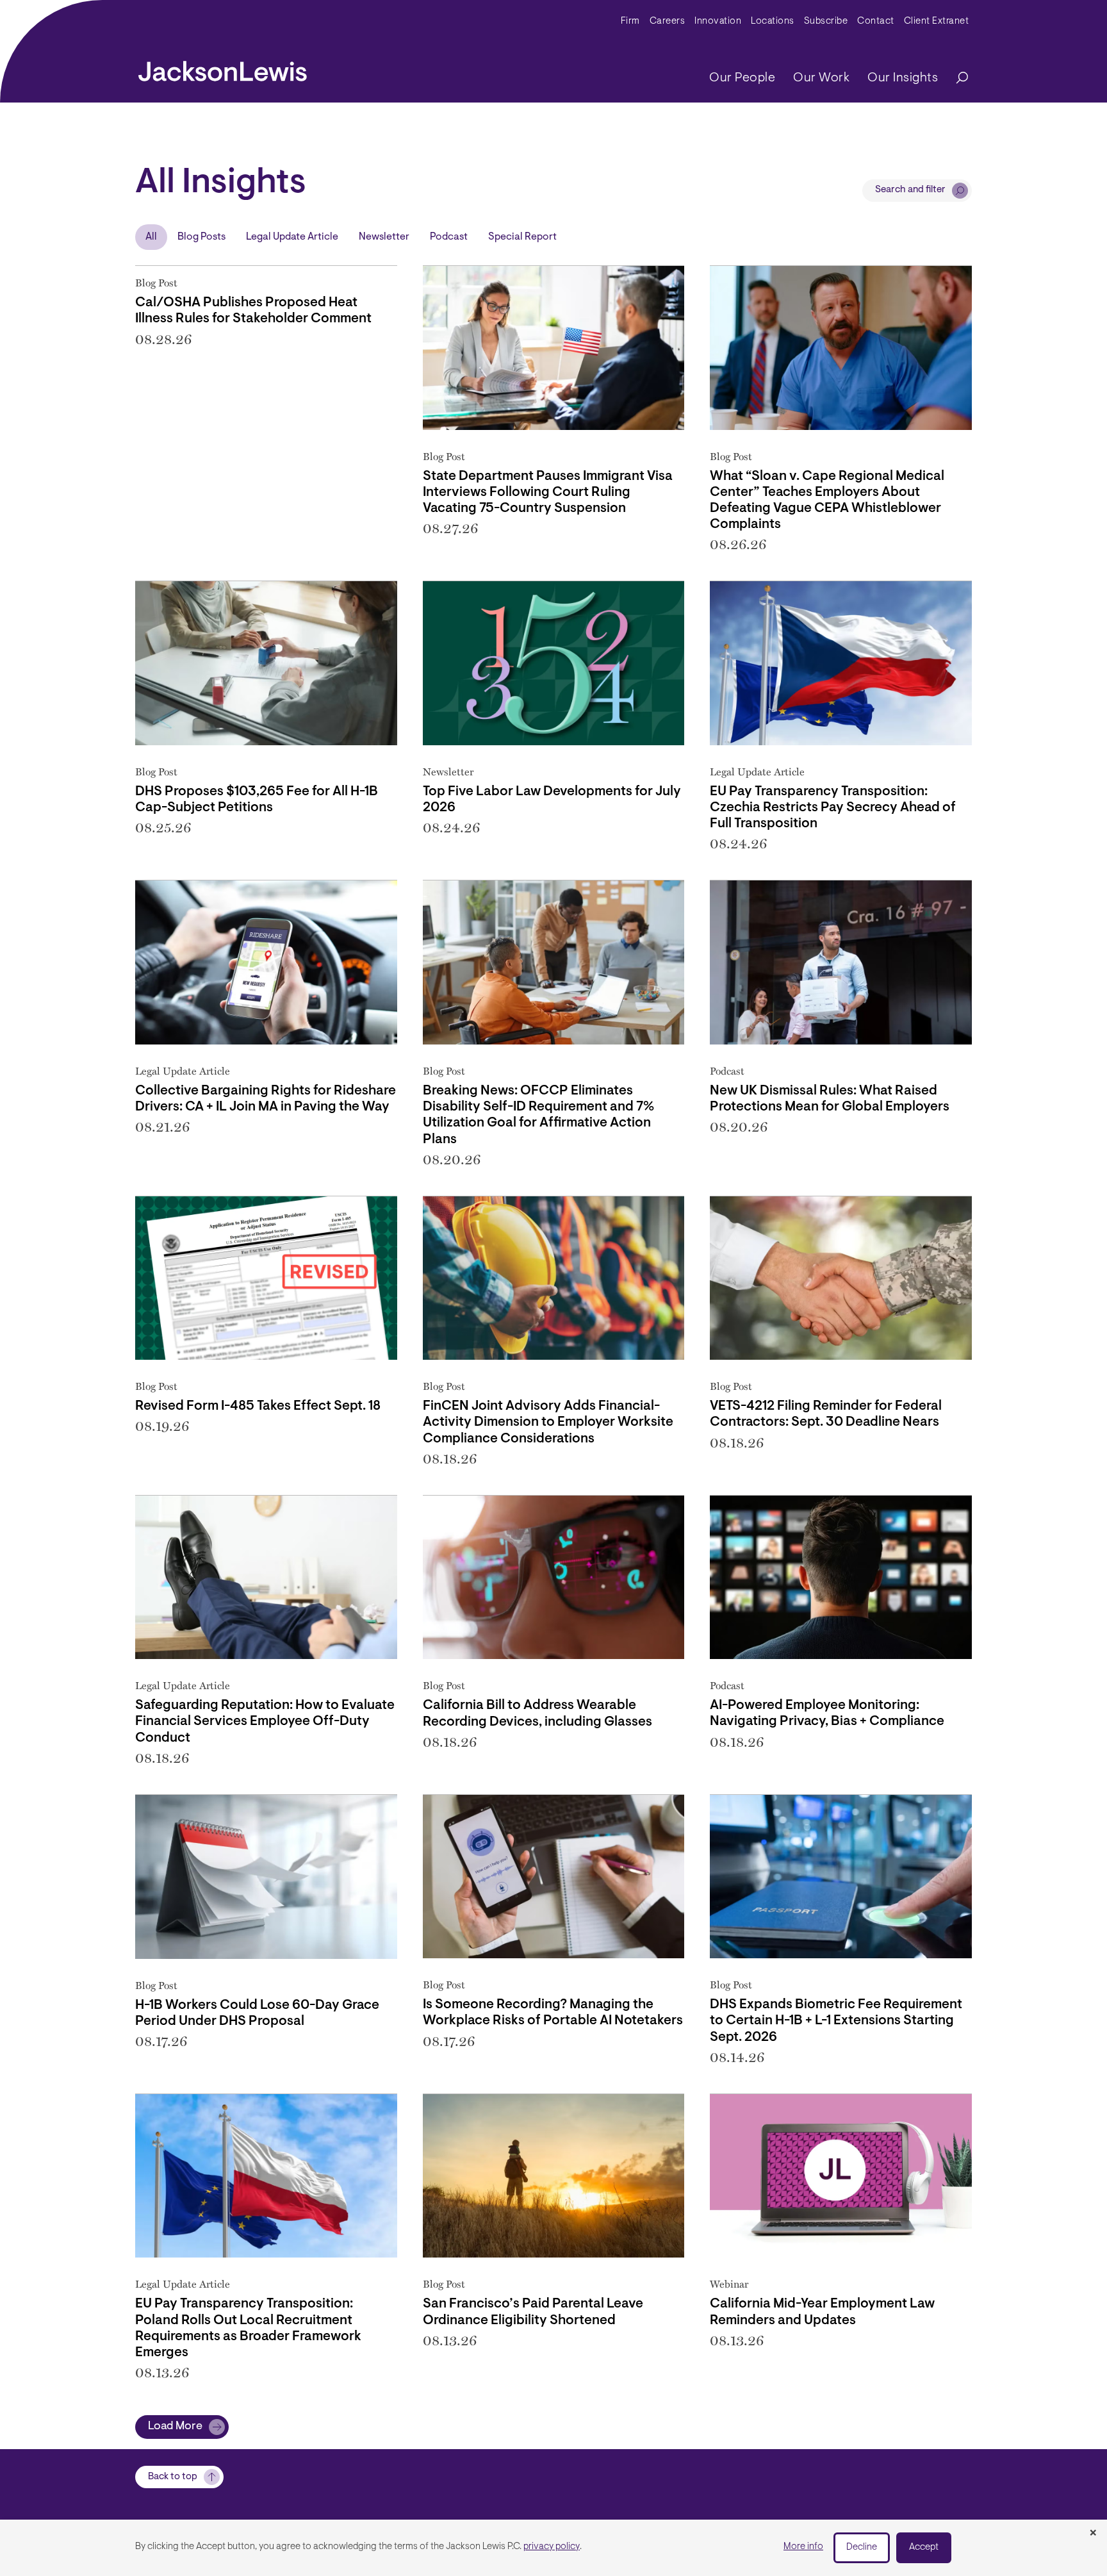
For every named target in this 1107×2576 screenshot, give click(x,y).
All (151, 237)
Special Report (522, 237)
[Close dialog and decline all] (1093, 2534)
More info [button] (803, 2547)
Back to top (173, 2477)
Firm (630, 21)
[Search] (956, 78)
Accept (924, 2547)
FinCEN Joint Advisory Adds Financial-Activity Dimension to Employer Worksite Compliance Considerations (548, 1422)
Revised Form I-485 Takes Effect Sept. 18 (258, 1406)
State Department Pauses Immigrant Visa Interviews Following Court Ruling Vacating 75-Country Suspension (548, 492)
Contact (876, 21)
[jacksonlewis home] (223, 68)
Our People (742, 78)
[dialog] (553, 2548)
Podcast (449, 237)
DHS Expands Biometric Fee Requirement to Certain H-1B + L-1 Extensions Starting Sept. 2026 (836, 2021)
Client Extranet (937, 21)
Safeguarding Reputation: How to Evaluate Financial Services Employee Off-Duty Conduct (265, 1721)
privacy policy (552, 2547)
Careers (668, 21)
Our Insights (903, 78)
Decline (862, 2547)
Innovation (718, 21)
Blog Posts (201, 237)
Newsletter (384, 237)
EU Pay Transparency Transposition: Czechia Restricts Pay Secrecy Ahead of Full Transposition (833, 808)
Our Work (821, 78)
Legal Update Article (292, 237)
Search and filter (910, 190)
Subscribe (826, 21)
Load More (175, 2427)
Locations (773, 21)
